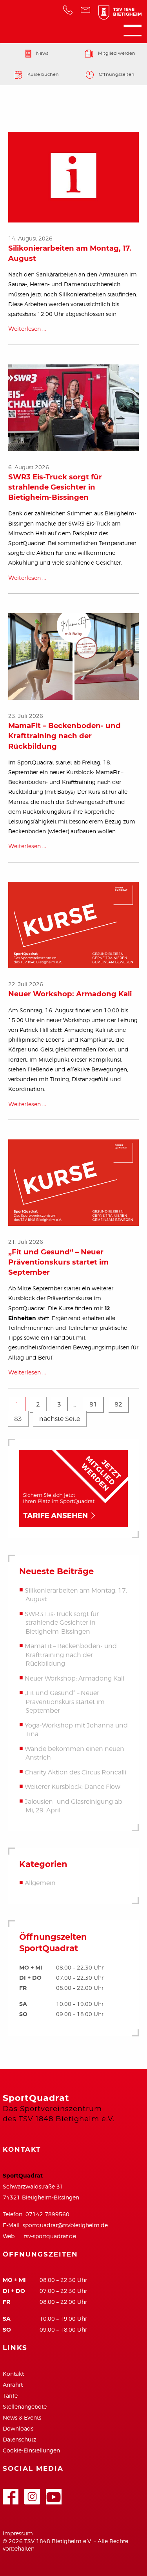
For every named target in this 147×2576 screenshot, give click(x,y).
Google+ (32, 2493)
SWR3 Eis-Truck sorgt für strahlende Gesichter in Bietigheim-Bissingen (55, 487)
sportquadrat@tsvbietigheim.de (65, 2225)
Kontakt (13, 2374)
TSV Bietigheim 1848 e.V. (116, 14)
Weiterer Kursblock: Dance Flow (73, 1787)
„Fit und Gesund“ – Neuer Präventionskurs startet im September (58, 1262)
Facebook (11, 2493)
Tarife (10, 2396)
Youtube (54, 2493)
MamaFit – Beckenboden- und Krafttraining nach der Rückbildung (64, 736)
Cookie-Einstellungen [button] (31, 2450)
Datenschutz (19, 2439)
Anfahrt (13, 2385)
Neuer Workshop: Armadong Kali (70, 994)
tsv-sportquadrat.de (50, 2236)
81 (93, 1404)
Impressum (18, 2533)
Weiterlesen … (27, 329)
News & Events (22, 2417)
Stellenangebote (25, 2406)
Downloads (18, 2428)
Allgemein (40, 1883)
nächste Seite (60, 1419)
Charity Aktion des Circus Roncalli (75, 1772)
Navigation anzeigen (132, 30)
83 (18, 1419)
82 (118, 1404)
